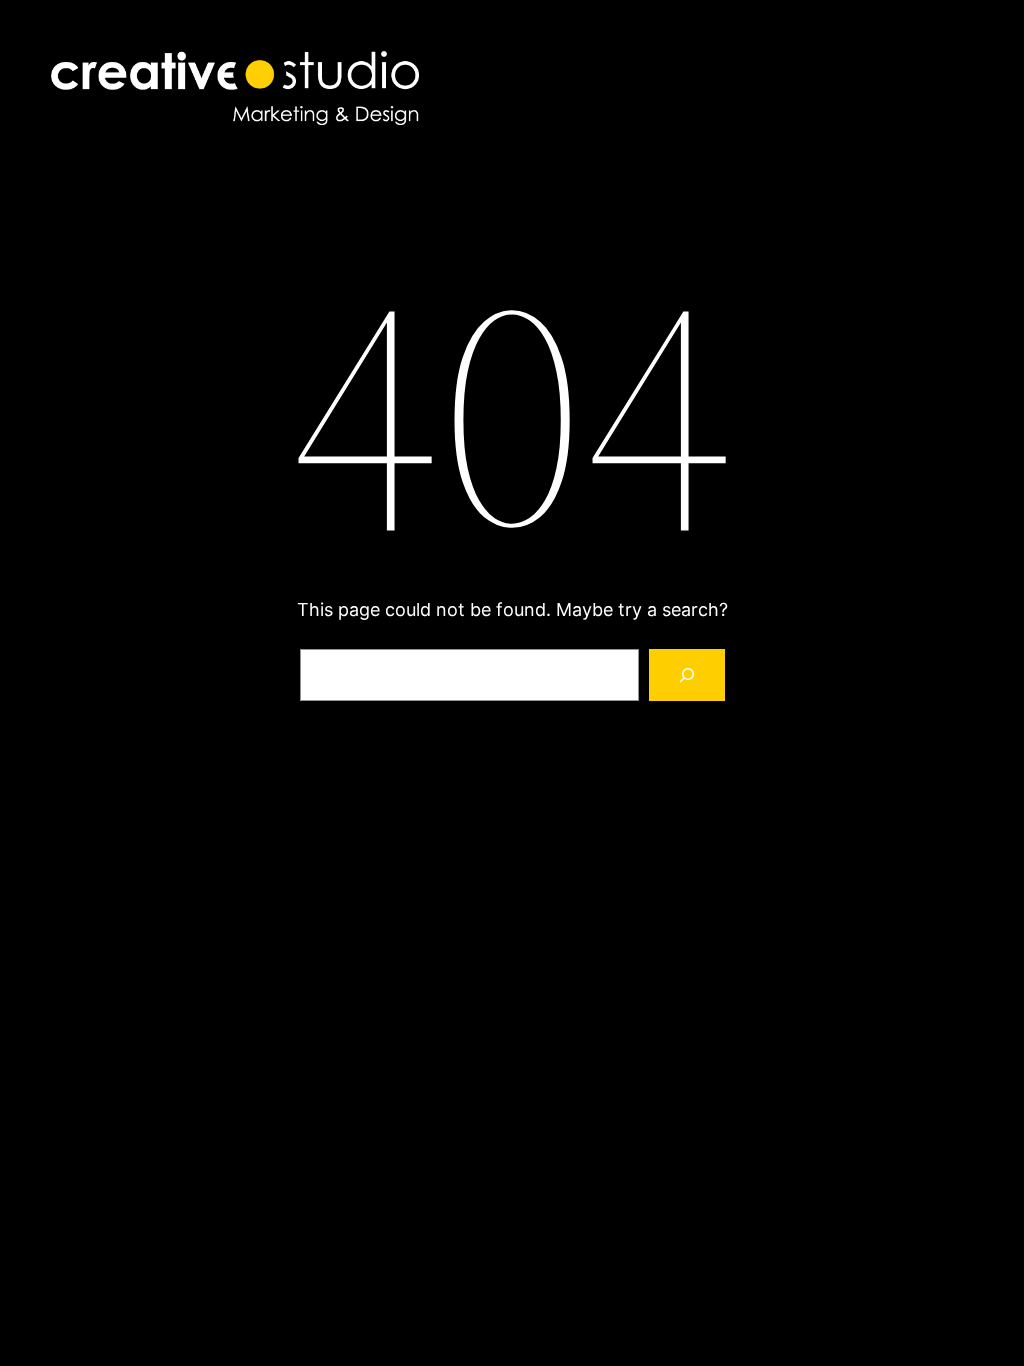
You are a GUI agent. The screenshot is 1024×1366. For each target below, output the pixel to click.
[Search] (687, 675)
